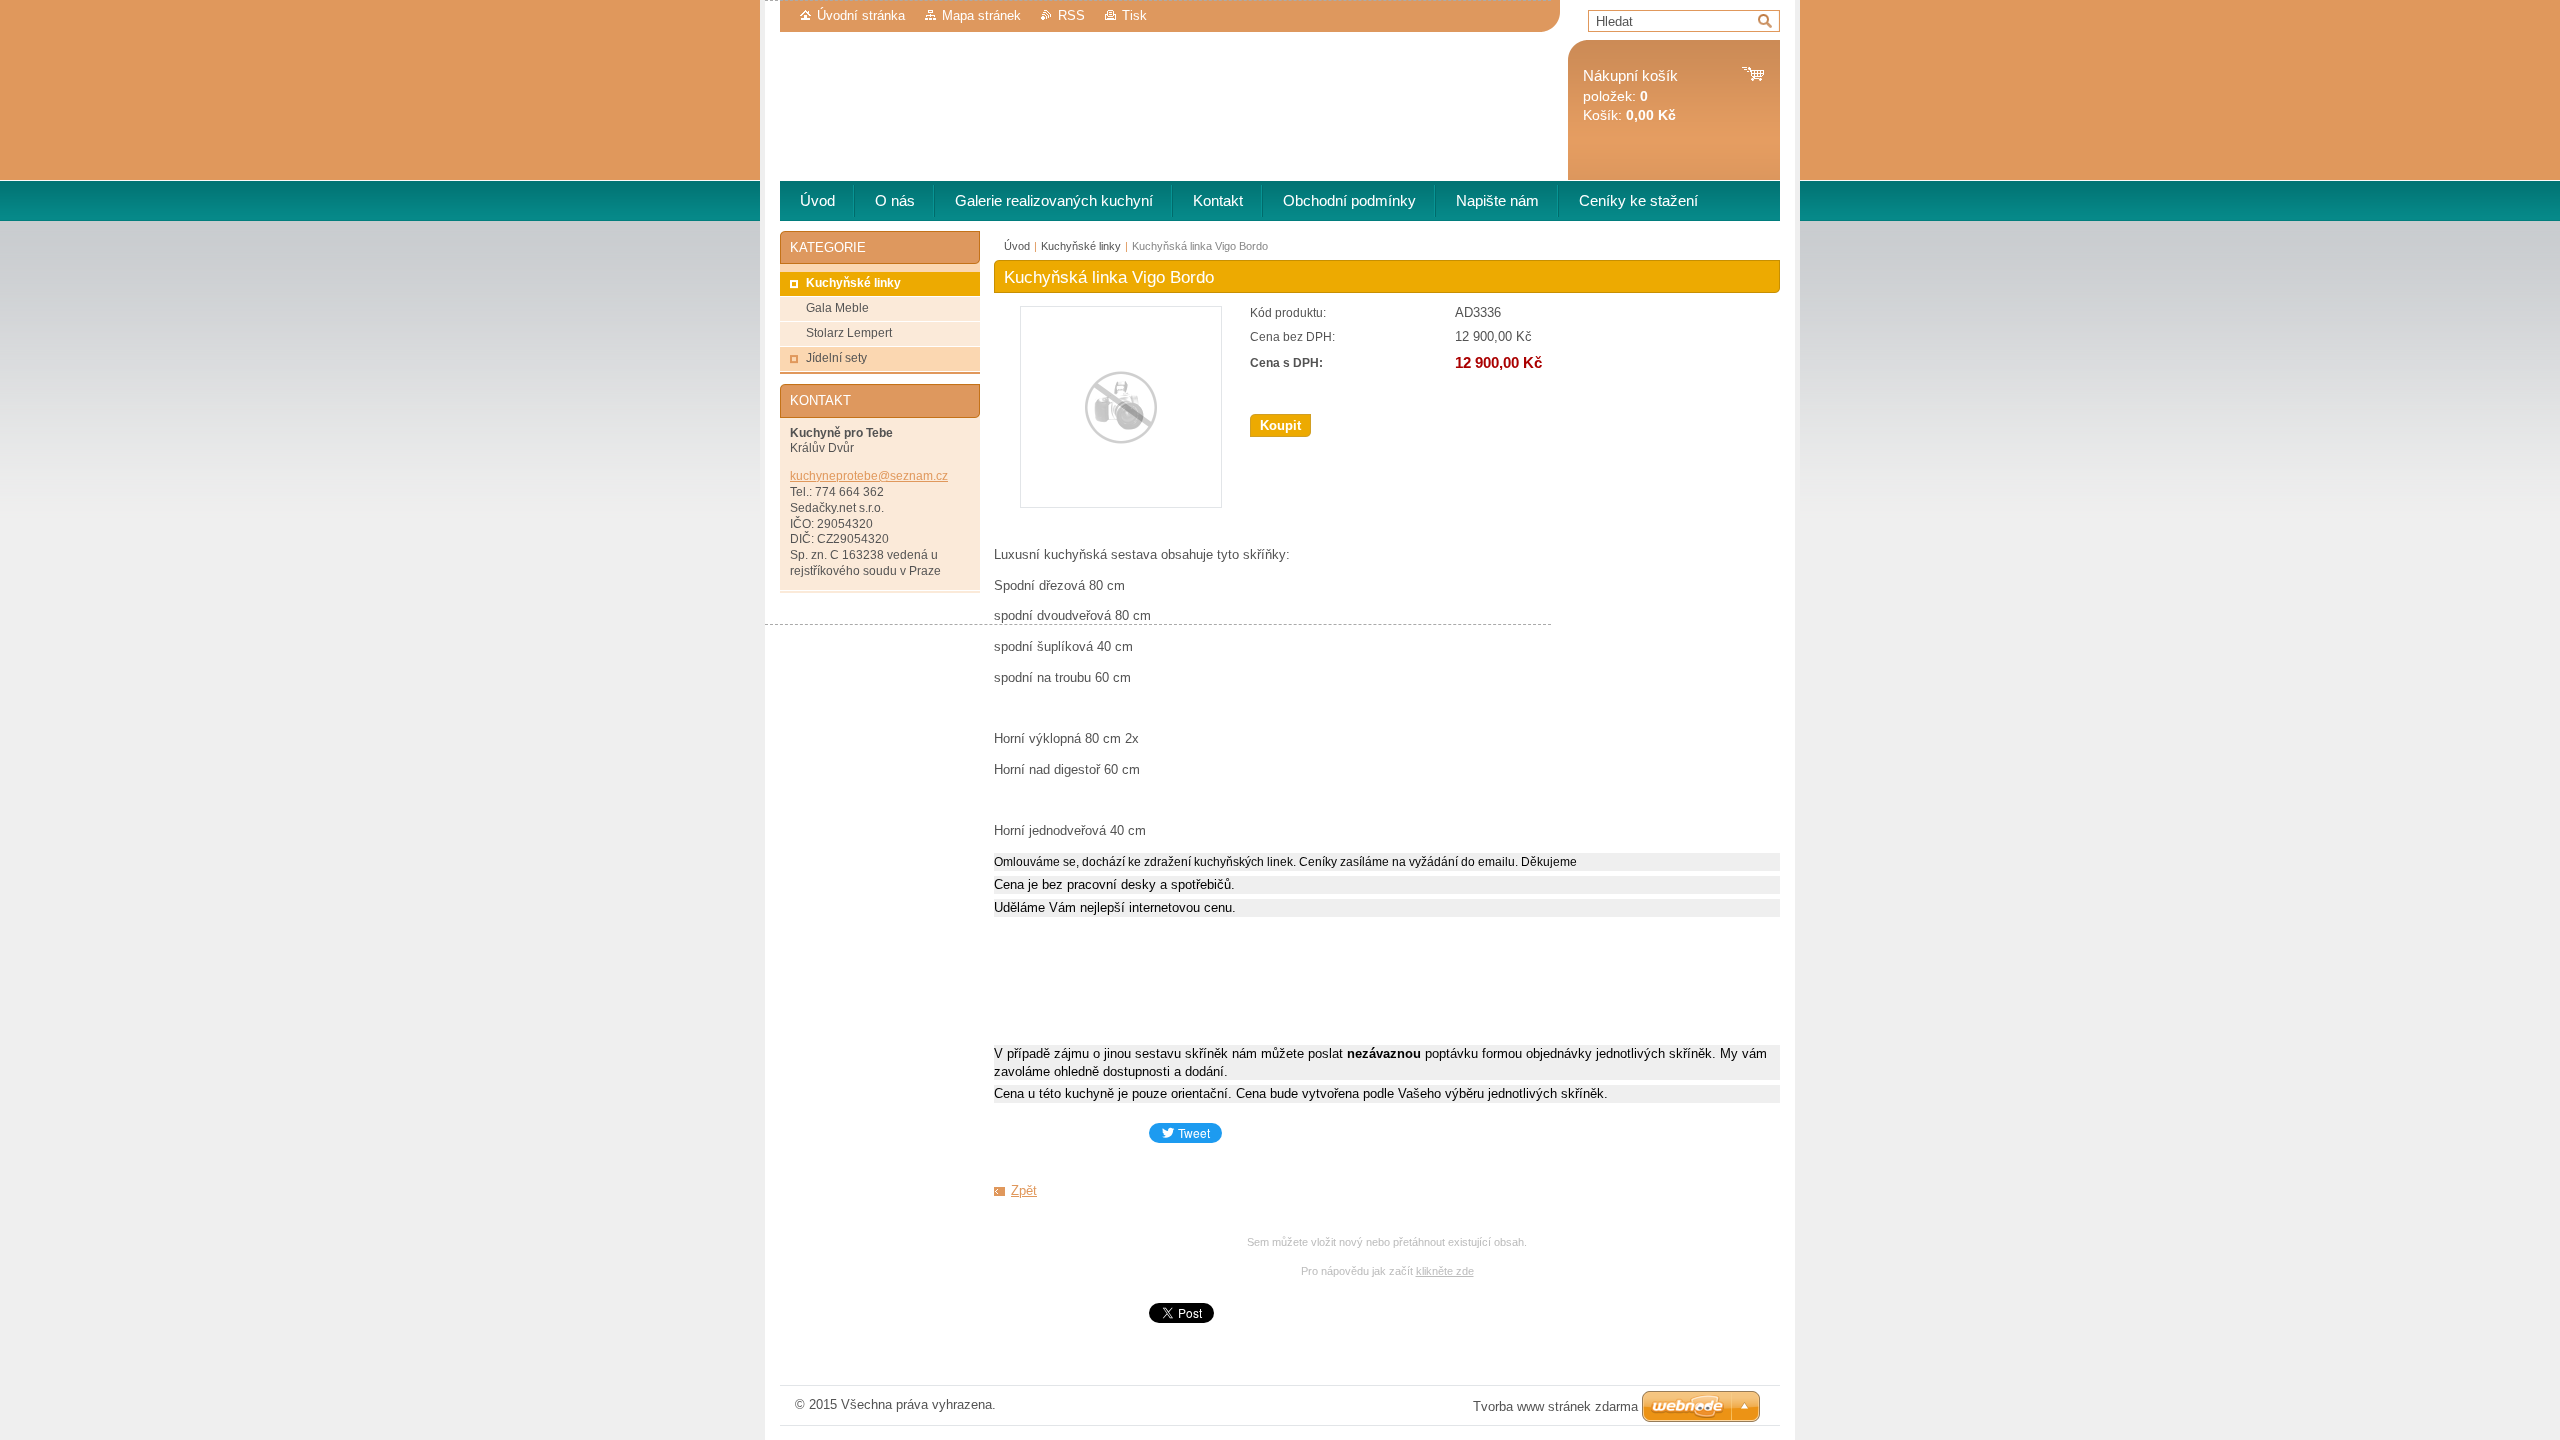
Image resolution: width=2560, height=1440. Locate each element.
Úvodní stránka (861, 15)
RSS (1071, 15)
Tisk (1134, 15)
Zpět (1024, 1190)
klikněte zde (1445, 1271)
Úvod (1017, 246)
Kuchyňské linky (1081, 246)
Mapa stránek (981, 15)
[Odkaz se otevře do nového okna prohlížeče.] (1121, 503)
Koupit (1280, 425)
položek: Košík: (1630, 95)
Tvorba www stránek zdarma (1555, 1406)
